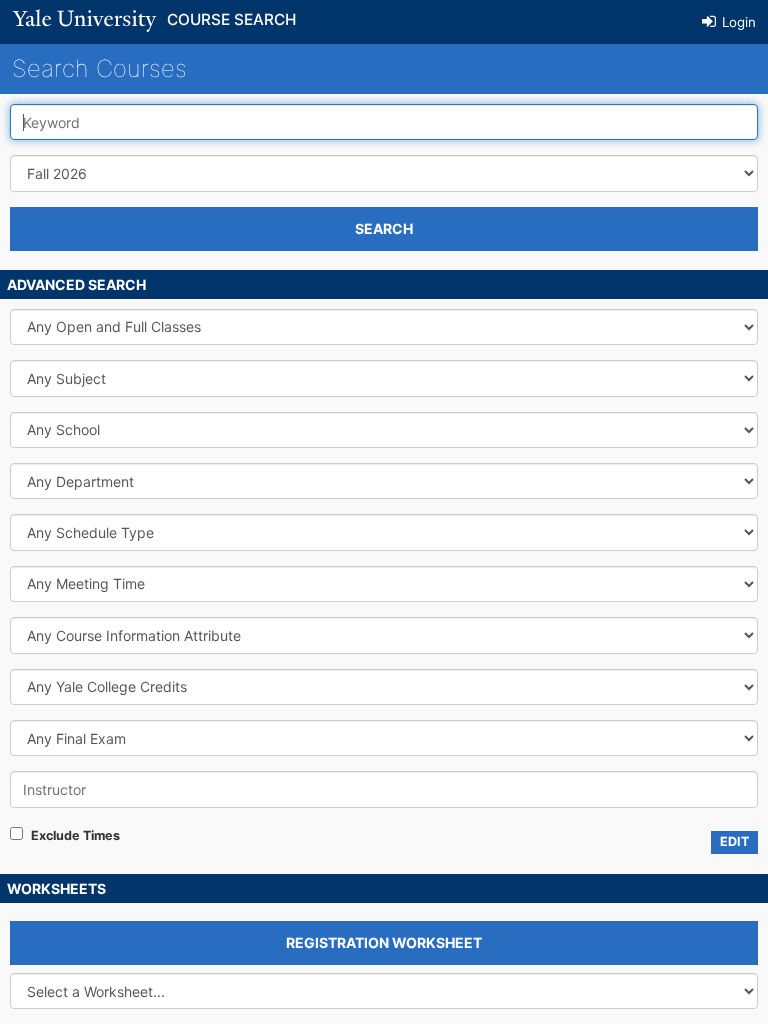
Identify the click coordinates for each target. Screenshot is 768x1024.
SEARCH (384, 228)
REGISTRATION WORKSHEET (384, 942)
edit (734, 841)
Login (737, 22)
